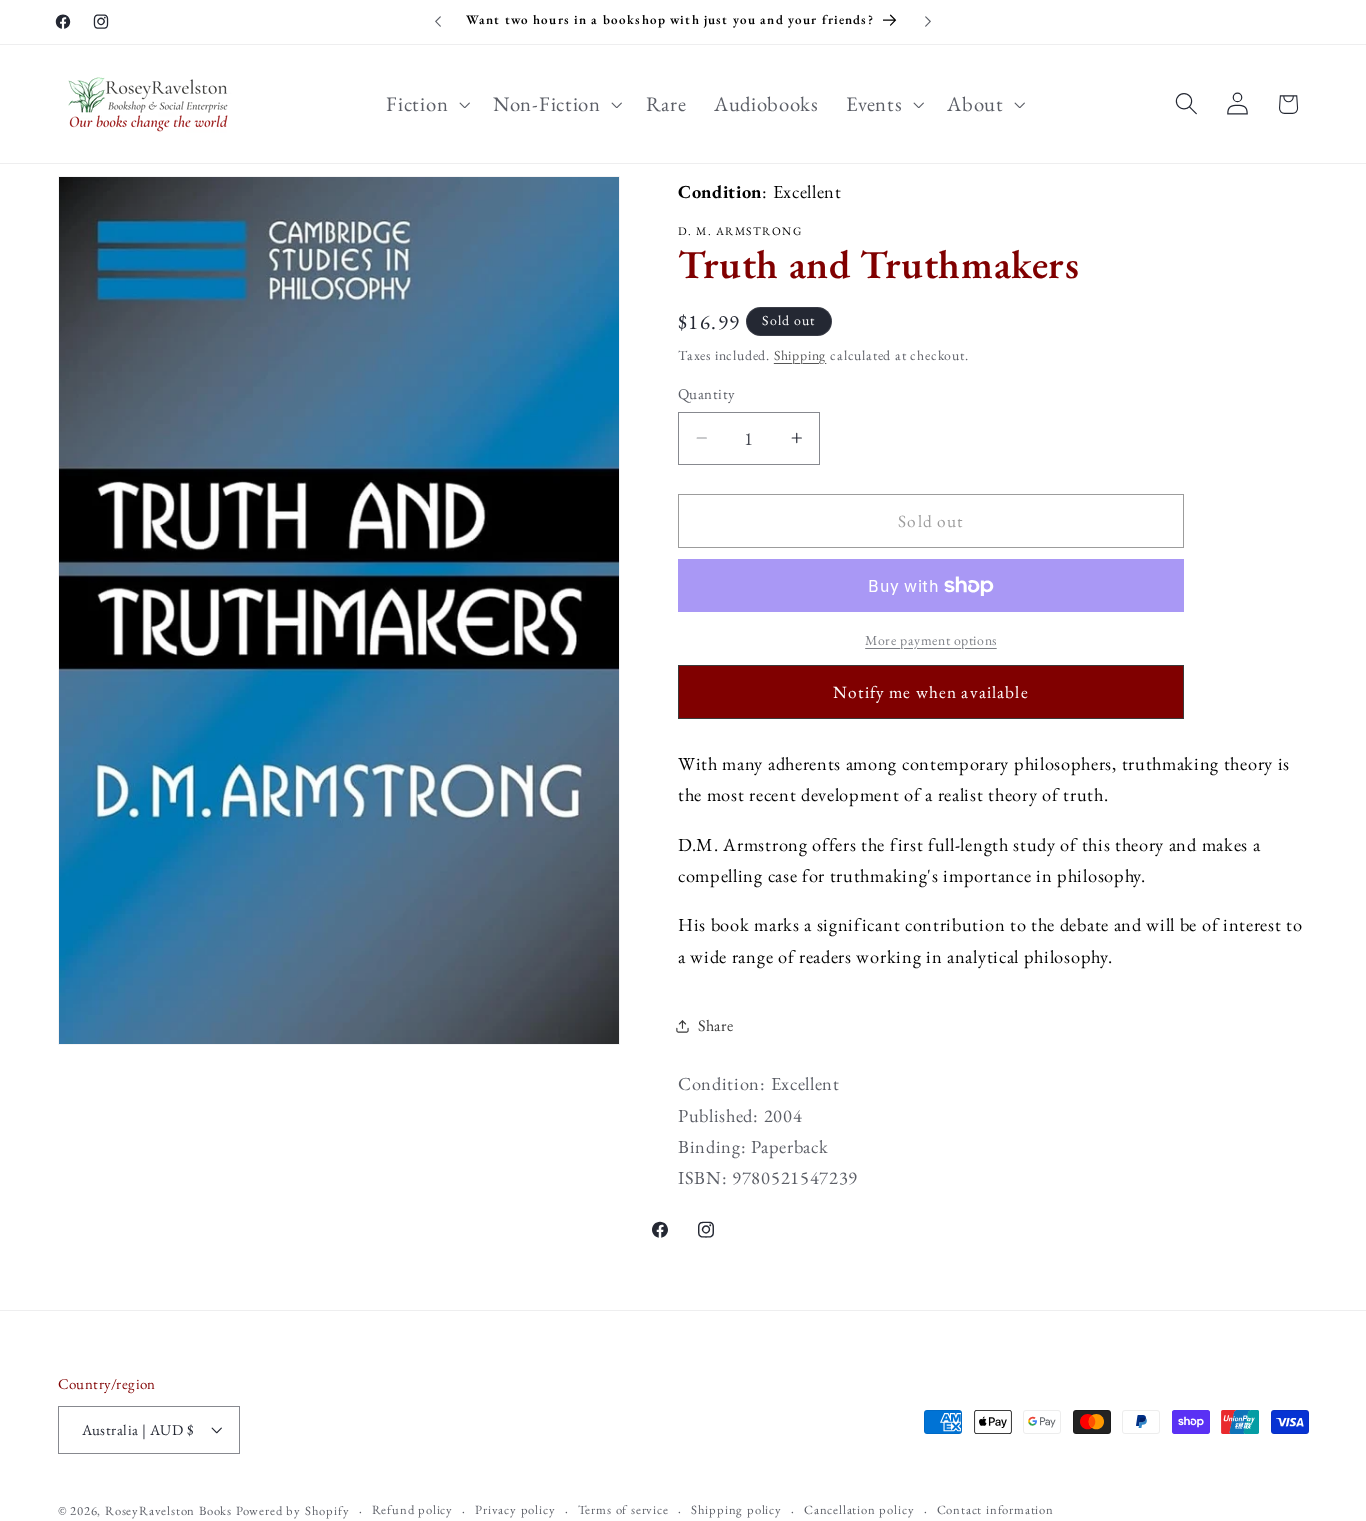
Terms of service (623, 1509)
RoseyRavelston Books (168, 1510)
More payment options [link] (931, 640)
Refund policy (412, 1509)
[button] (426, 104)
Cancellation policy (859, 1509)
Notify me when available (931, 692)
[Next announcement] (928, 22)
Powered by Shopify (293, 1510)
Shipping (800, 355)
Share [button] (715, 1025)
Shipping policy (736, 1509)
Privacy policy (515, 1509)
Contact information (995, 1509)
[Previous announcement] (438, 22)
